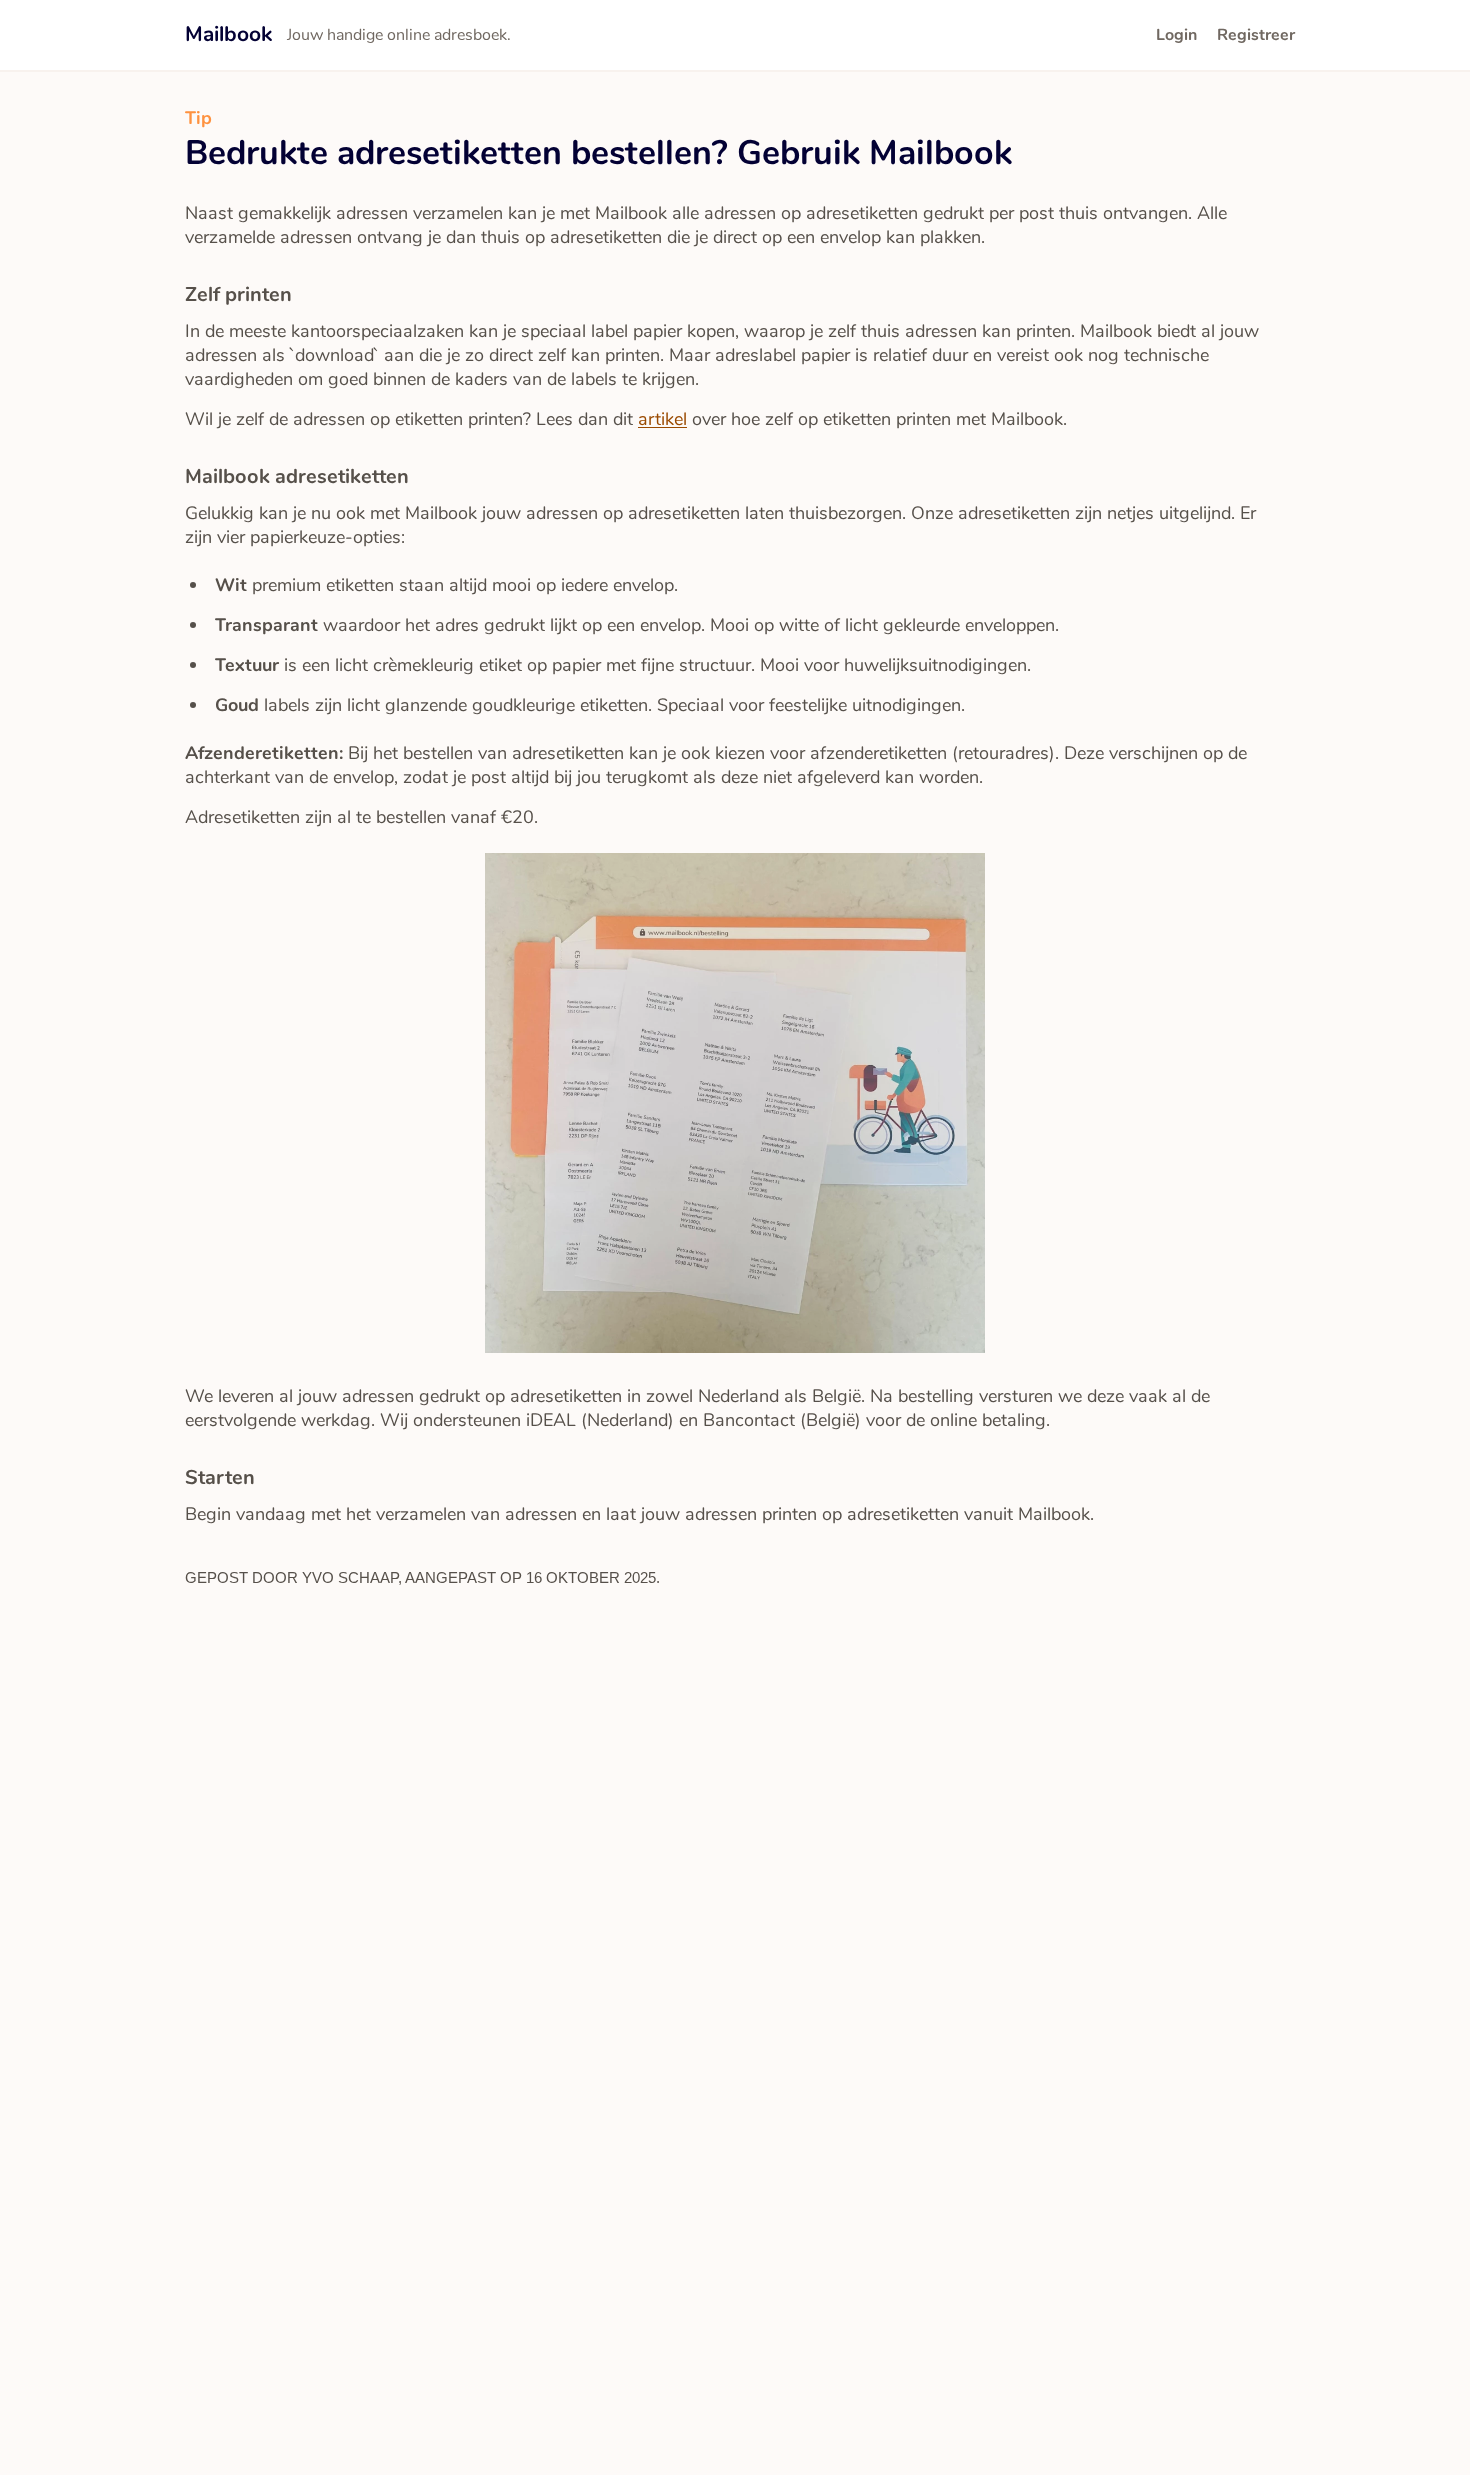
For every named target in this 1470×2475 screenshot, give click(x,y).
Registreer (1256, 35)
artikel (662, 419)
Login (1176, 35)
